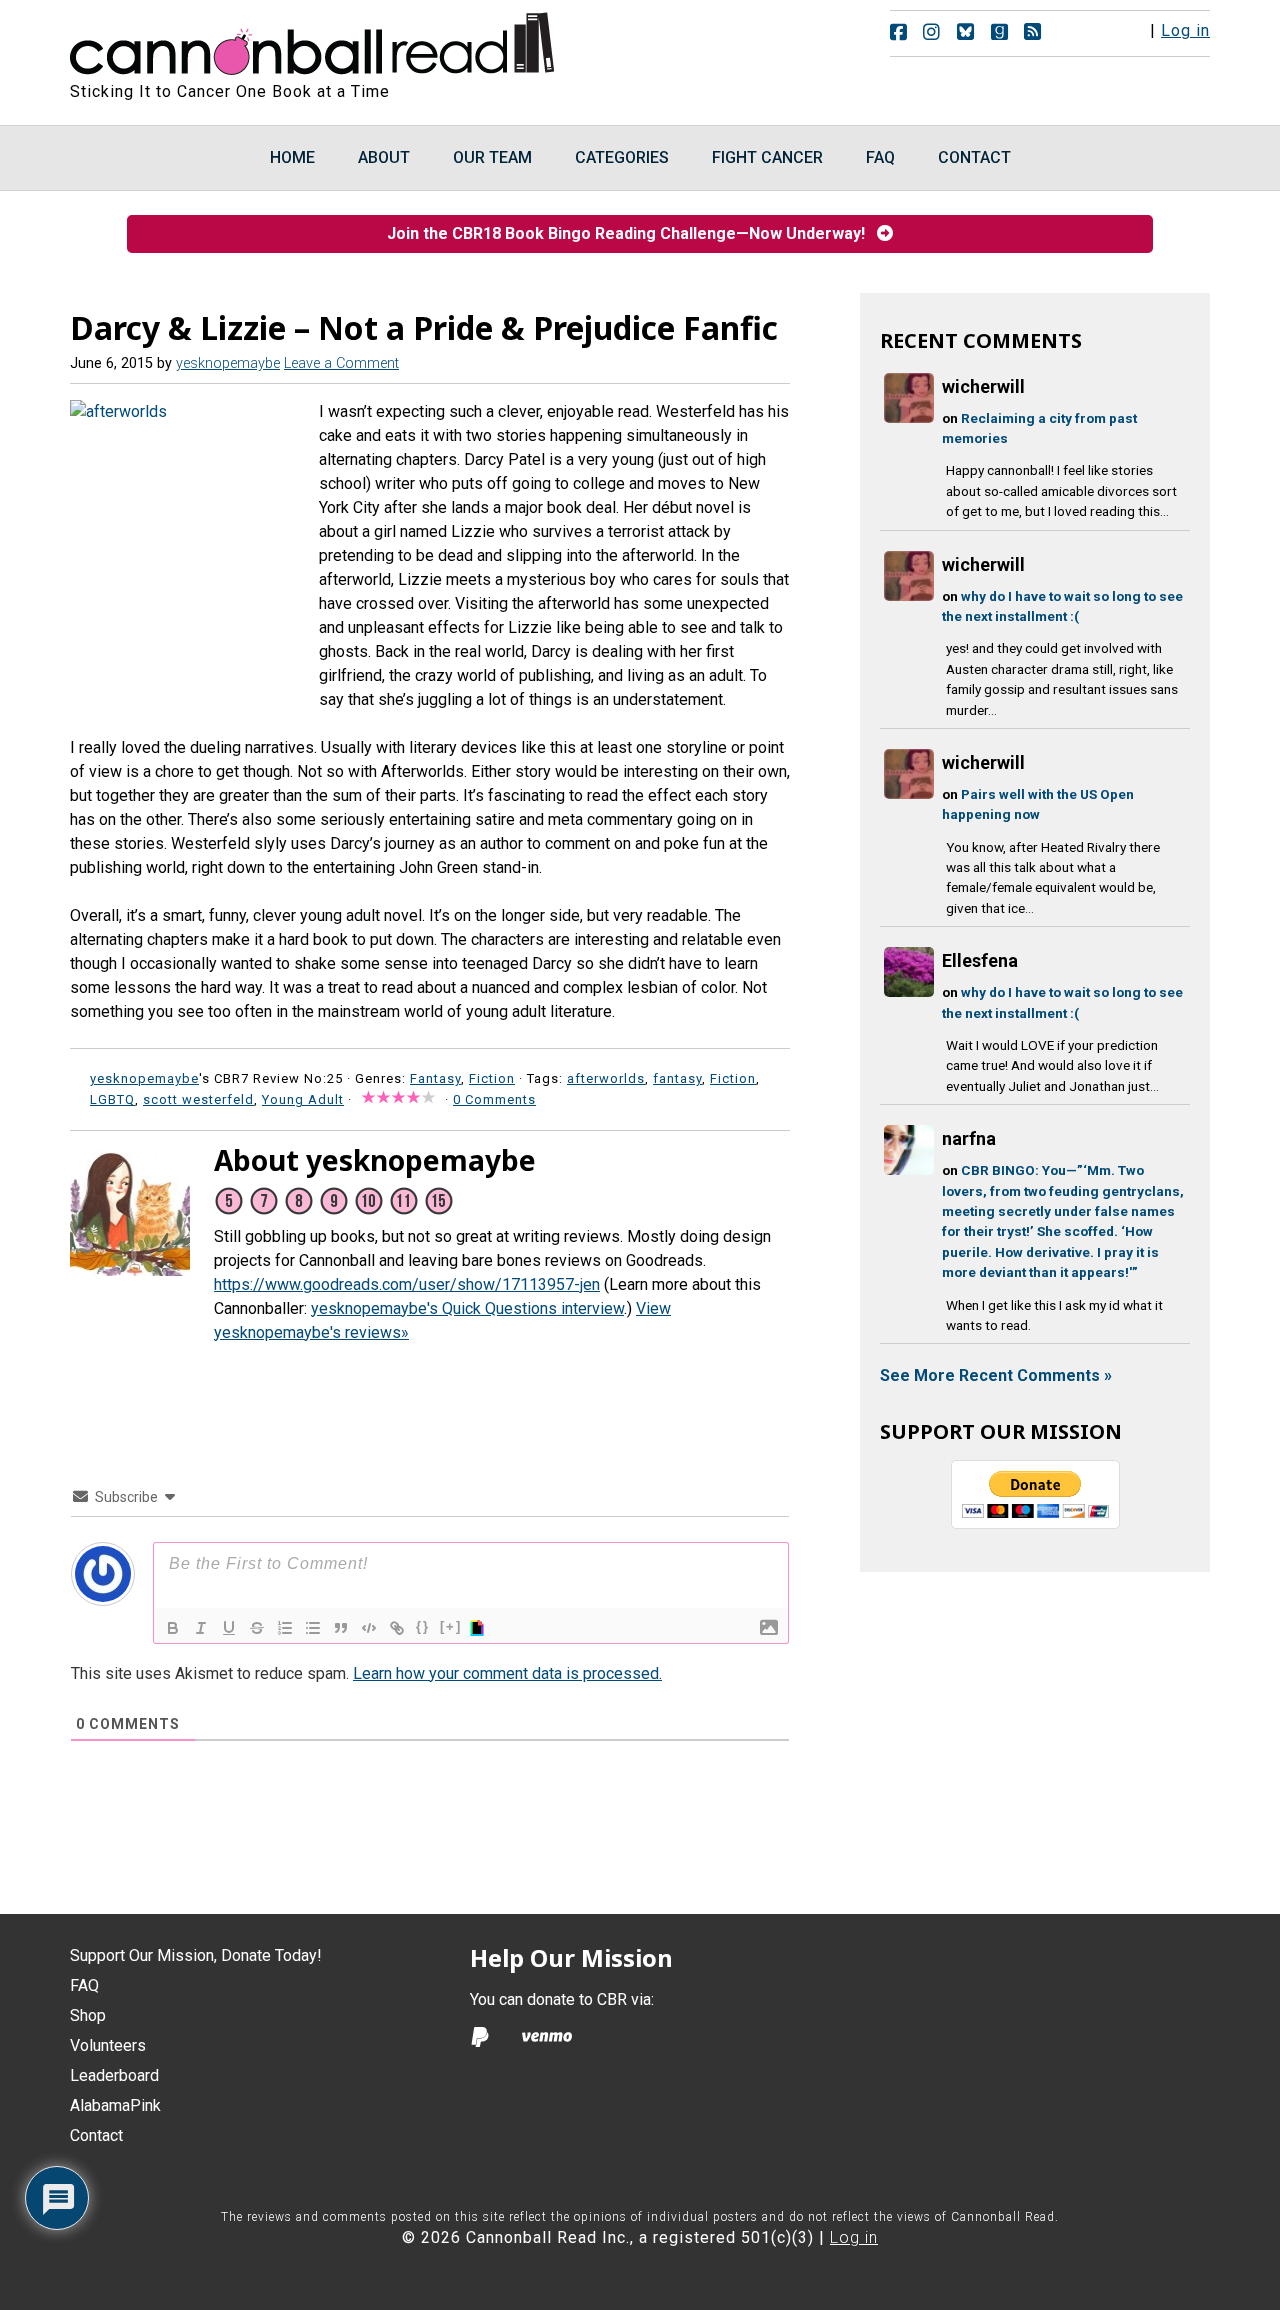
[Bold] (173, 1628)
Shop (88, 2015)
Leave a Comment (341, 363)
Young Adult (303, 1099)
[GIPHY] (480, 1628)
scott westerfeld (198, 1099)
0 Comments (494, 1099)
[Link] (397, 1628)
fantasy (677, 1078)
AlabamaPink (115, 2105)
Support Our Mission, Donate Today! (196, 1955)
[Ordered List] (285, 1628)
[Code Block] (369, 1628)
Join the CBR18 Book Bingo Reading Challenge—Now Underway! (632, 233)
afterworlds (606, 1078)
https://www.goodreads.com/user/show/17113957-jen (407, 1284)
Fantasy (435, 1078)
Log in (1185, 30)
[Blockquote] (341, 1628)
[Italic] (201, 1628)
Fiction (492, 1078)
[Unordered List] (313, 1628)
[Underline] (229, 1628)
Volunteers (108, 2045)
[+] (451, 1626)
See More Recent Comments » (996, 1375)
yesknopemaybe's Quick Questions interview (467, 1308)
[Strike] (257, 1628)
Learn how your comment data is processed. (507, 1673)
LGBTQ (112, 1099)
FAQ (84, 1985)
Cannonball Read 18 (313, 40)
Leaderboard (114, 2075)
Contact (96, 2135)
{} (423, 1626)
